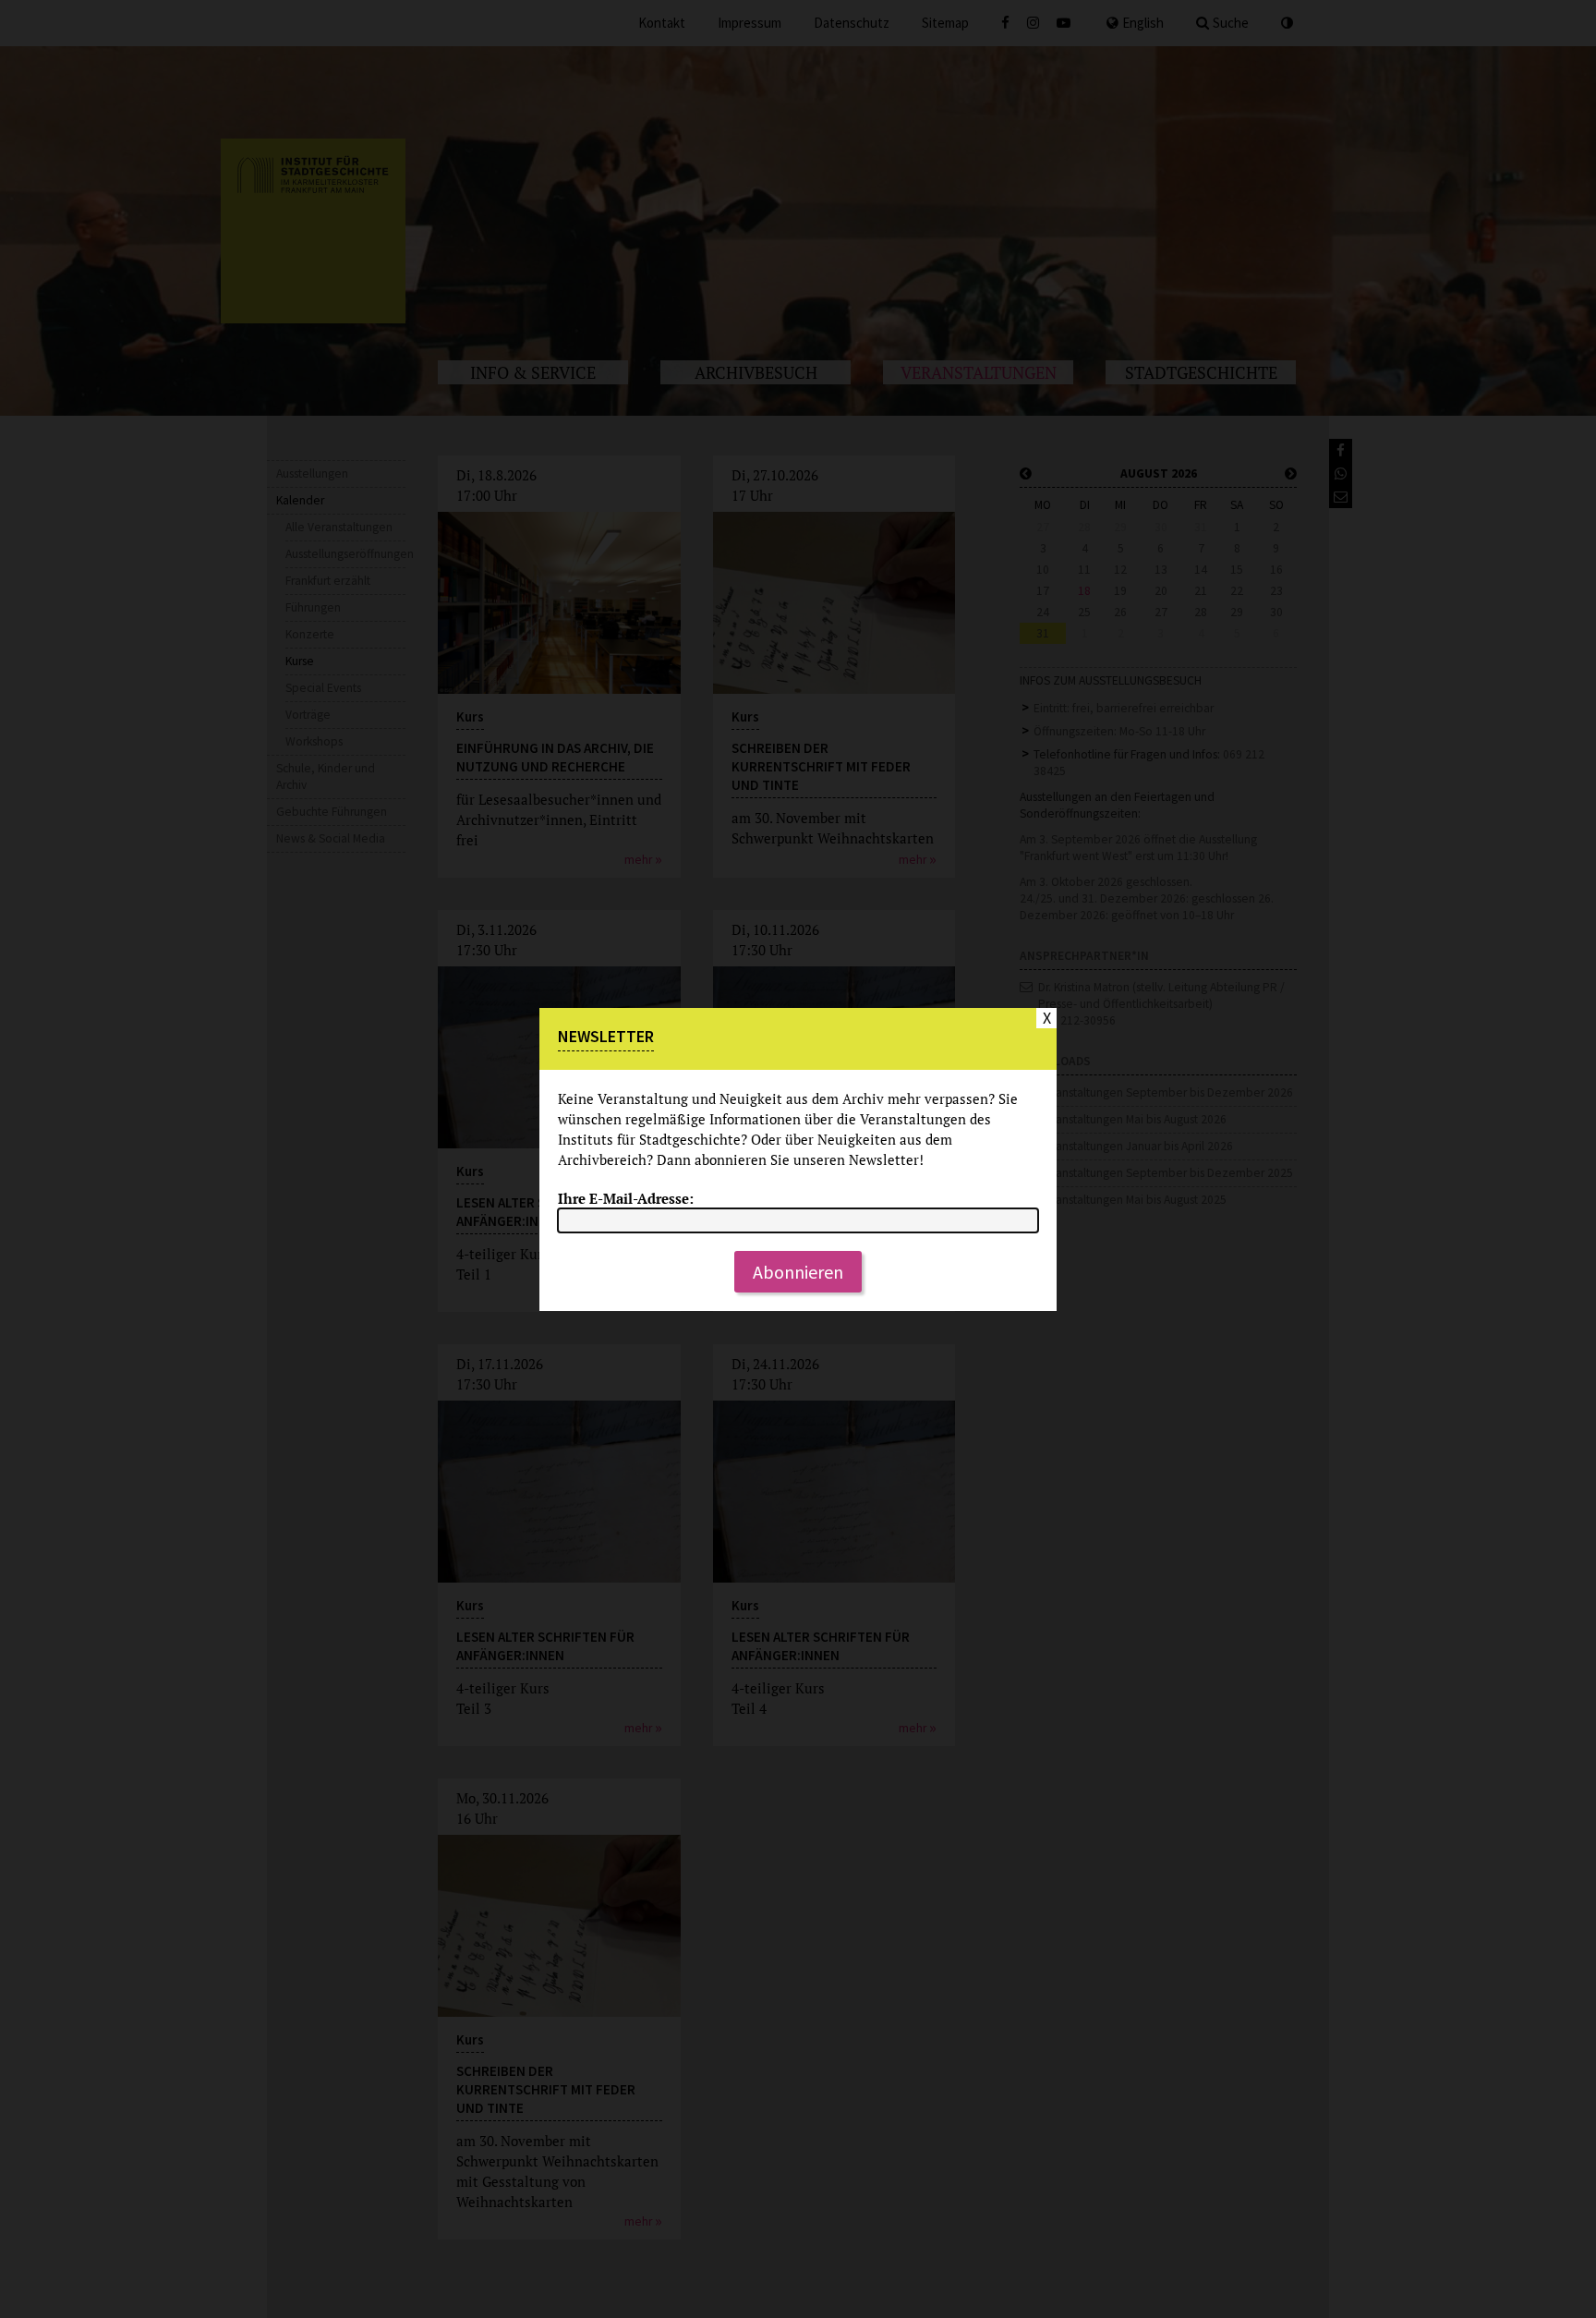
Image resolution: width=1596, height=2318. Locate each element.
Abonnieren (798, 1272)
